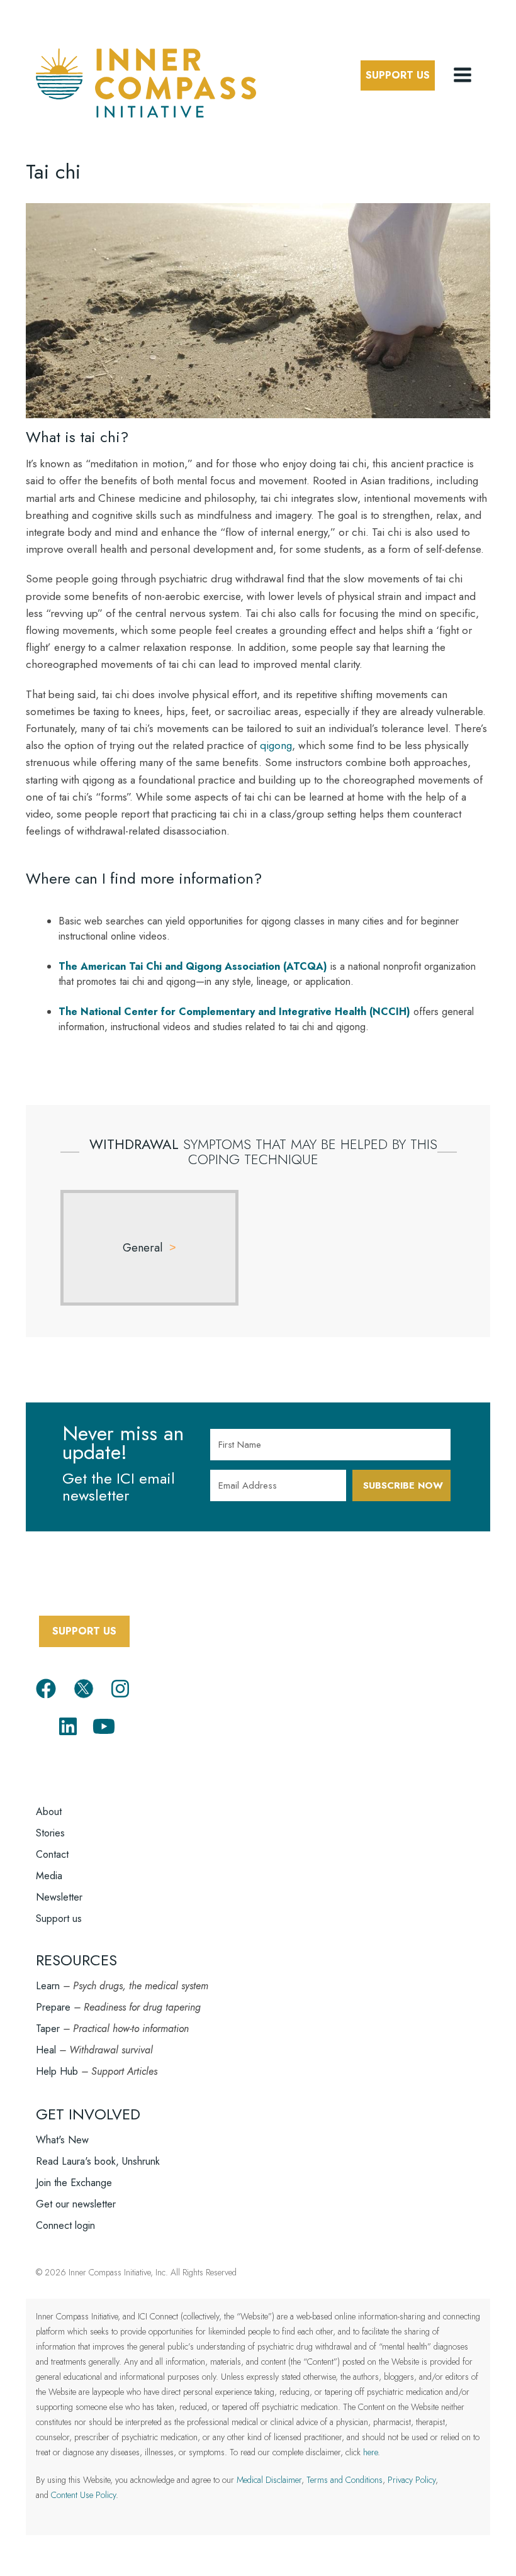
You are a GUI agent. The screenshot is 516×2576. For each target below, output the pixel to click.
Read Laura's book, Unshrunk (98, 2161)
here (370, 2452)
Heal (46, 2050)
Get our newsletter (76, 2204)
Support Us (398, 75)
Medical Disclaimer (269, 2480)
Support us (59, 1918)
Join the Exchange (74, 2183)
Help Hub (57, 2071)
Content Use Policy (83, 2495)
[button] (464, 75)
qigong (276, 745)
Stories (50, 1833)
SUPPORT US (84, 1631)
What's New (62, 2140)
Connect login (65, 2225)
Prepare (53, 2007)
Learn (48, 1986)
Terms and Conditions (345, 2480)
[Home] (146, 81)
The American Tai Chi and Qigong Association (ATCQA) (193, 966)
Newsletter (59, 1897)
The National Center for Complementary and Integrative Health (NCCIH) (234, 1012)
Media (49, 1876)
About (49, 1812)
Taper (48, 2029)
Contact (52, 1854)
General (143, 1248)
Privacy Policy (412, 2480)
